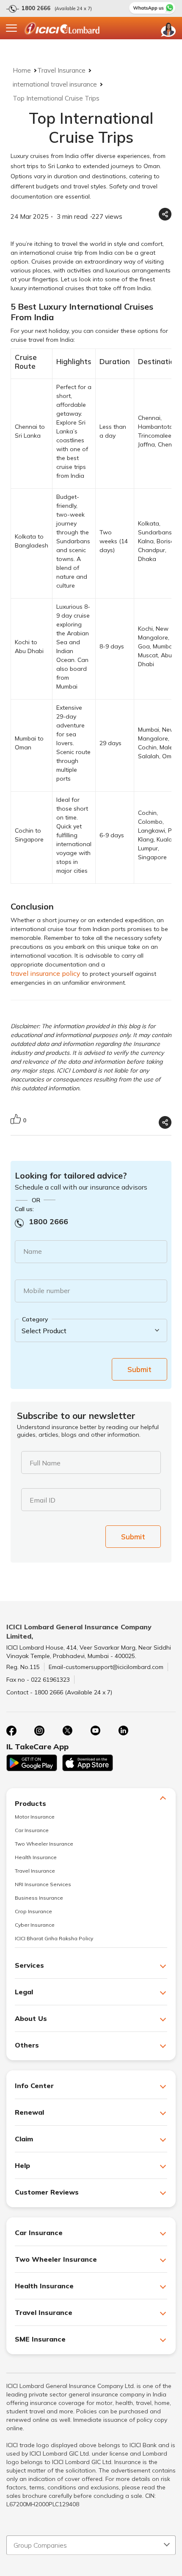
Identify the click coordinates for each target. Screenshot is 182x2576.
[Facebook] (11, 1731)
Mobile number (47, 1291)
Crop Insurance (33, 1911)
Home (22, 70)
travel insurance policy (45, 973)
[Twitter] (67, 1731)
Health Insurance (36, 1857)
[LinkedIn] (123, 1731)
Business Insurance (39, 1898)
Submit (139, 1369)
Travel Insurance (61, 70)
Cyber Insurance (35, 1925)
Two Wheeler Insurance (44, 1844)
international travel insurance (55, 84)
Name (33, 1251)
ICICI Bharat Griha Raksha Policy (54, 1938)
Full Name (45, 1463)
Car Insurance (32, 1830)
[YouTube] (95, 1731)
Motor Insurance (35, 1817)
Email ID (43, 1500)
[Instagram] (39, 1731)
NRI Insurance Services (43, 1884)
